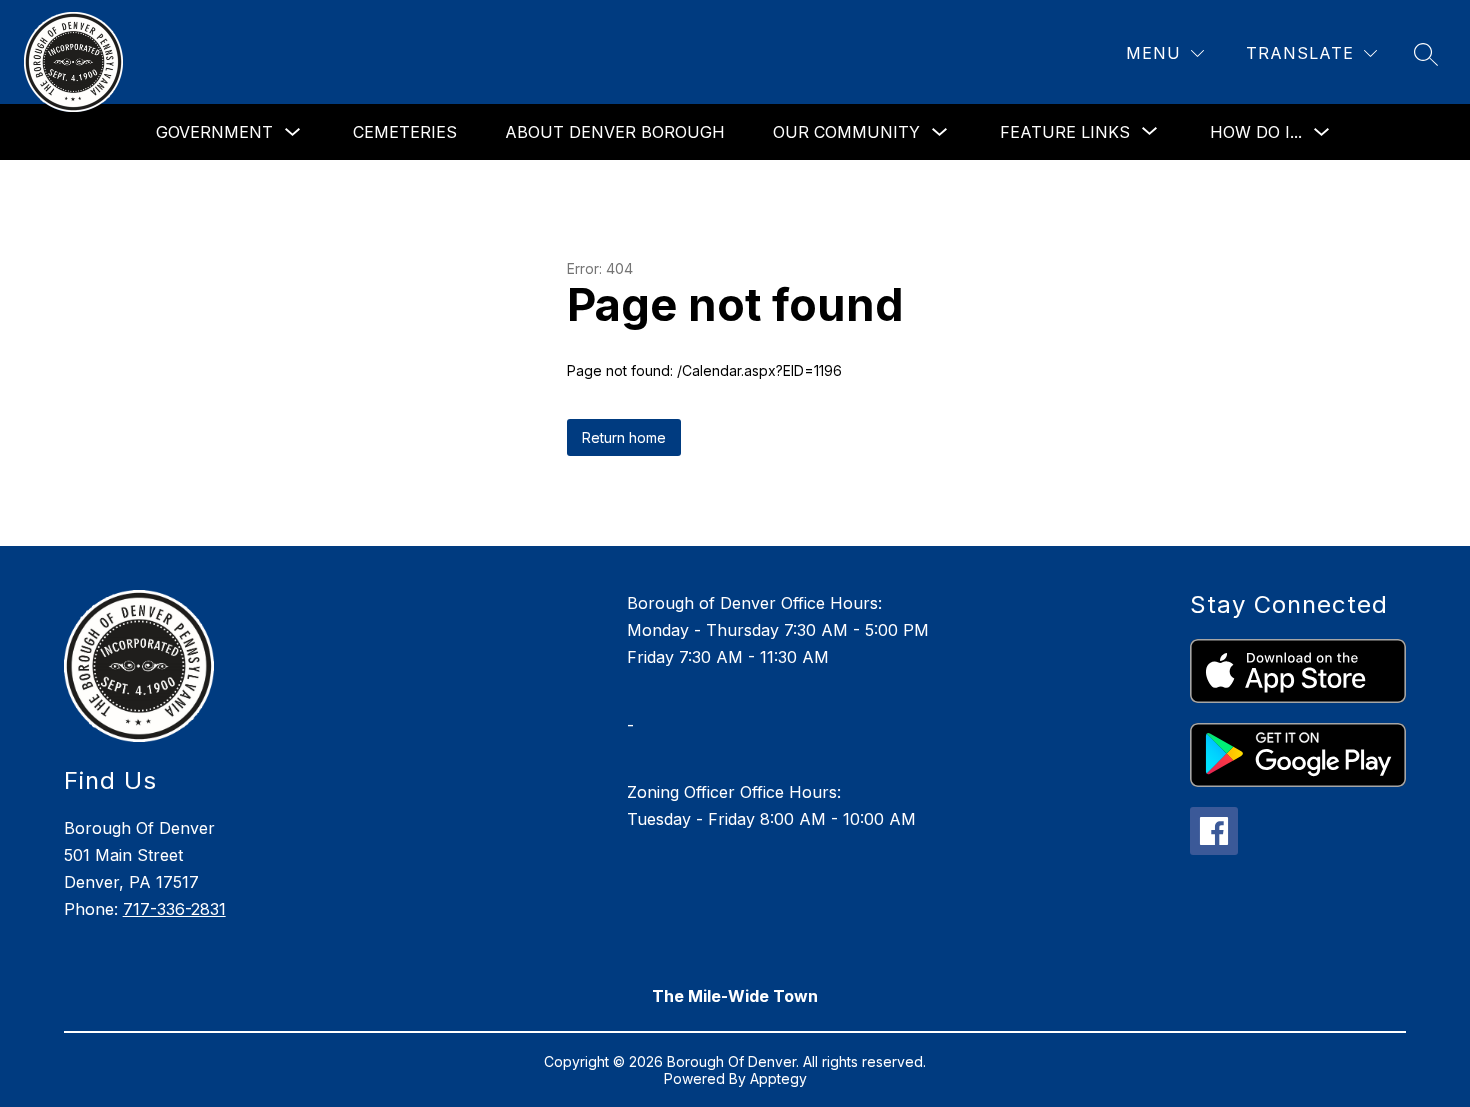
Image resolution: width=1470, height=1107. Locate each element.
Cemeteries (405, 132)
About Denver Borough (615, 132)
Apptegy (778, 1078)
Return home (624, 437)
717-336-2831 (174, 909)
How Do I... (1256, 132)
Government (214, 132)
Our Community (846, 132)
